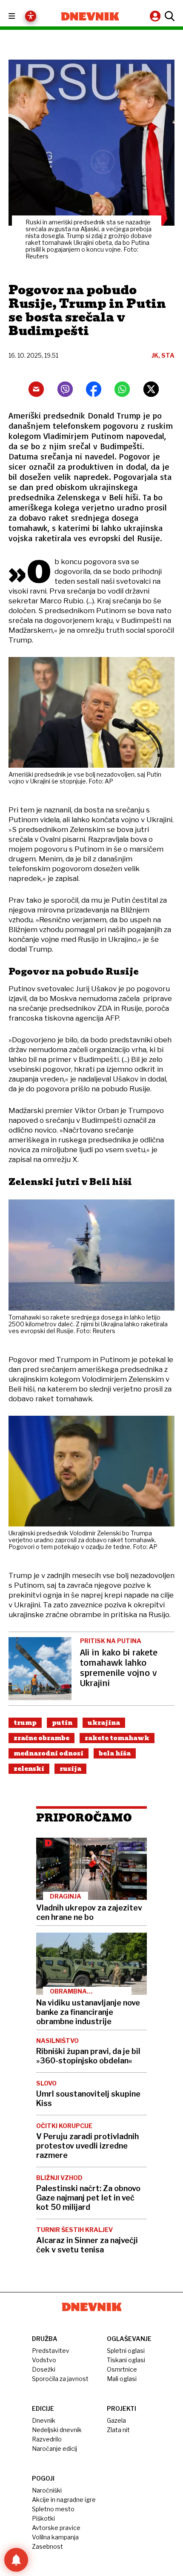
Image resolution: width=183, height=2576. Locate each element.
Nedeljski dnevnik (57, 2430)
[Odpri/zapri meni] (19, 16)
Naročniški (47, 2490)
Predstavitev (51, 2351)
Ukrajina (104, 1723)
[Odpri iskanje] (169, 16)
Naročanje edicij (54, 2448)
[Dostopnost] (31, 16)
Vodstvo (44, 2360)
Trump (25, 1723)
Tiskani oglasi (126, 2360)
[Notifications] (16, 2560)
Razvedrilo (47, 2439)
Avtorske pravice (56, 2528)
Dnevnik (44, 2420)
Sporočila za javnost (60, 2379)
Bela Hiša (115, 1753)
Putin (62, 1723)
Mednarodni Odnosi (49, 1753)
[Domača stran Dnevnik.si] (90, 16)
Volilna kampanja (55, 2537)
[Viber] (65, 389)
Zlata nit (118, 2430)
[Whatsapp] (122, 389)
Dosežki (44, 2369)
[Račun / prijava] (156, 16)
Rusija (70, 1769)
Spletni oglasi (126, 2351)
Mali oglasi (122, 2379)
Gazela (116, 2420)
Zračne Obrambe (41, 1738)
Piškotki (43, 2518)
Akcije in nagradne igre (64, 2500)
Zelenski (29, 1769)
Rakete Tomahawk (117, 1738)
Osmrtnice (122, 2369)
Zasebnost (47, 2546)
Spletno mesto (53, 2509)
